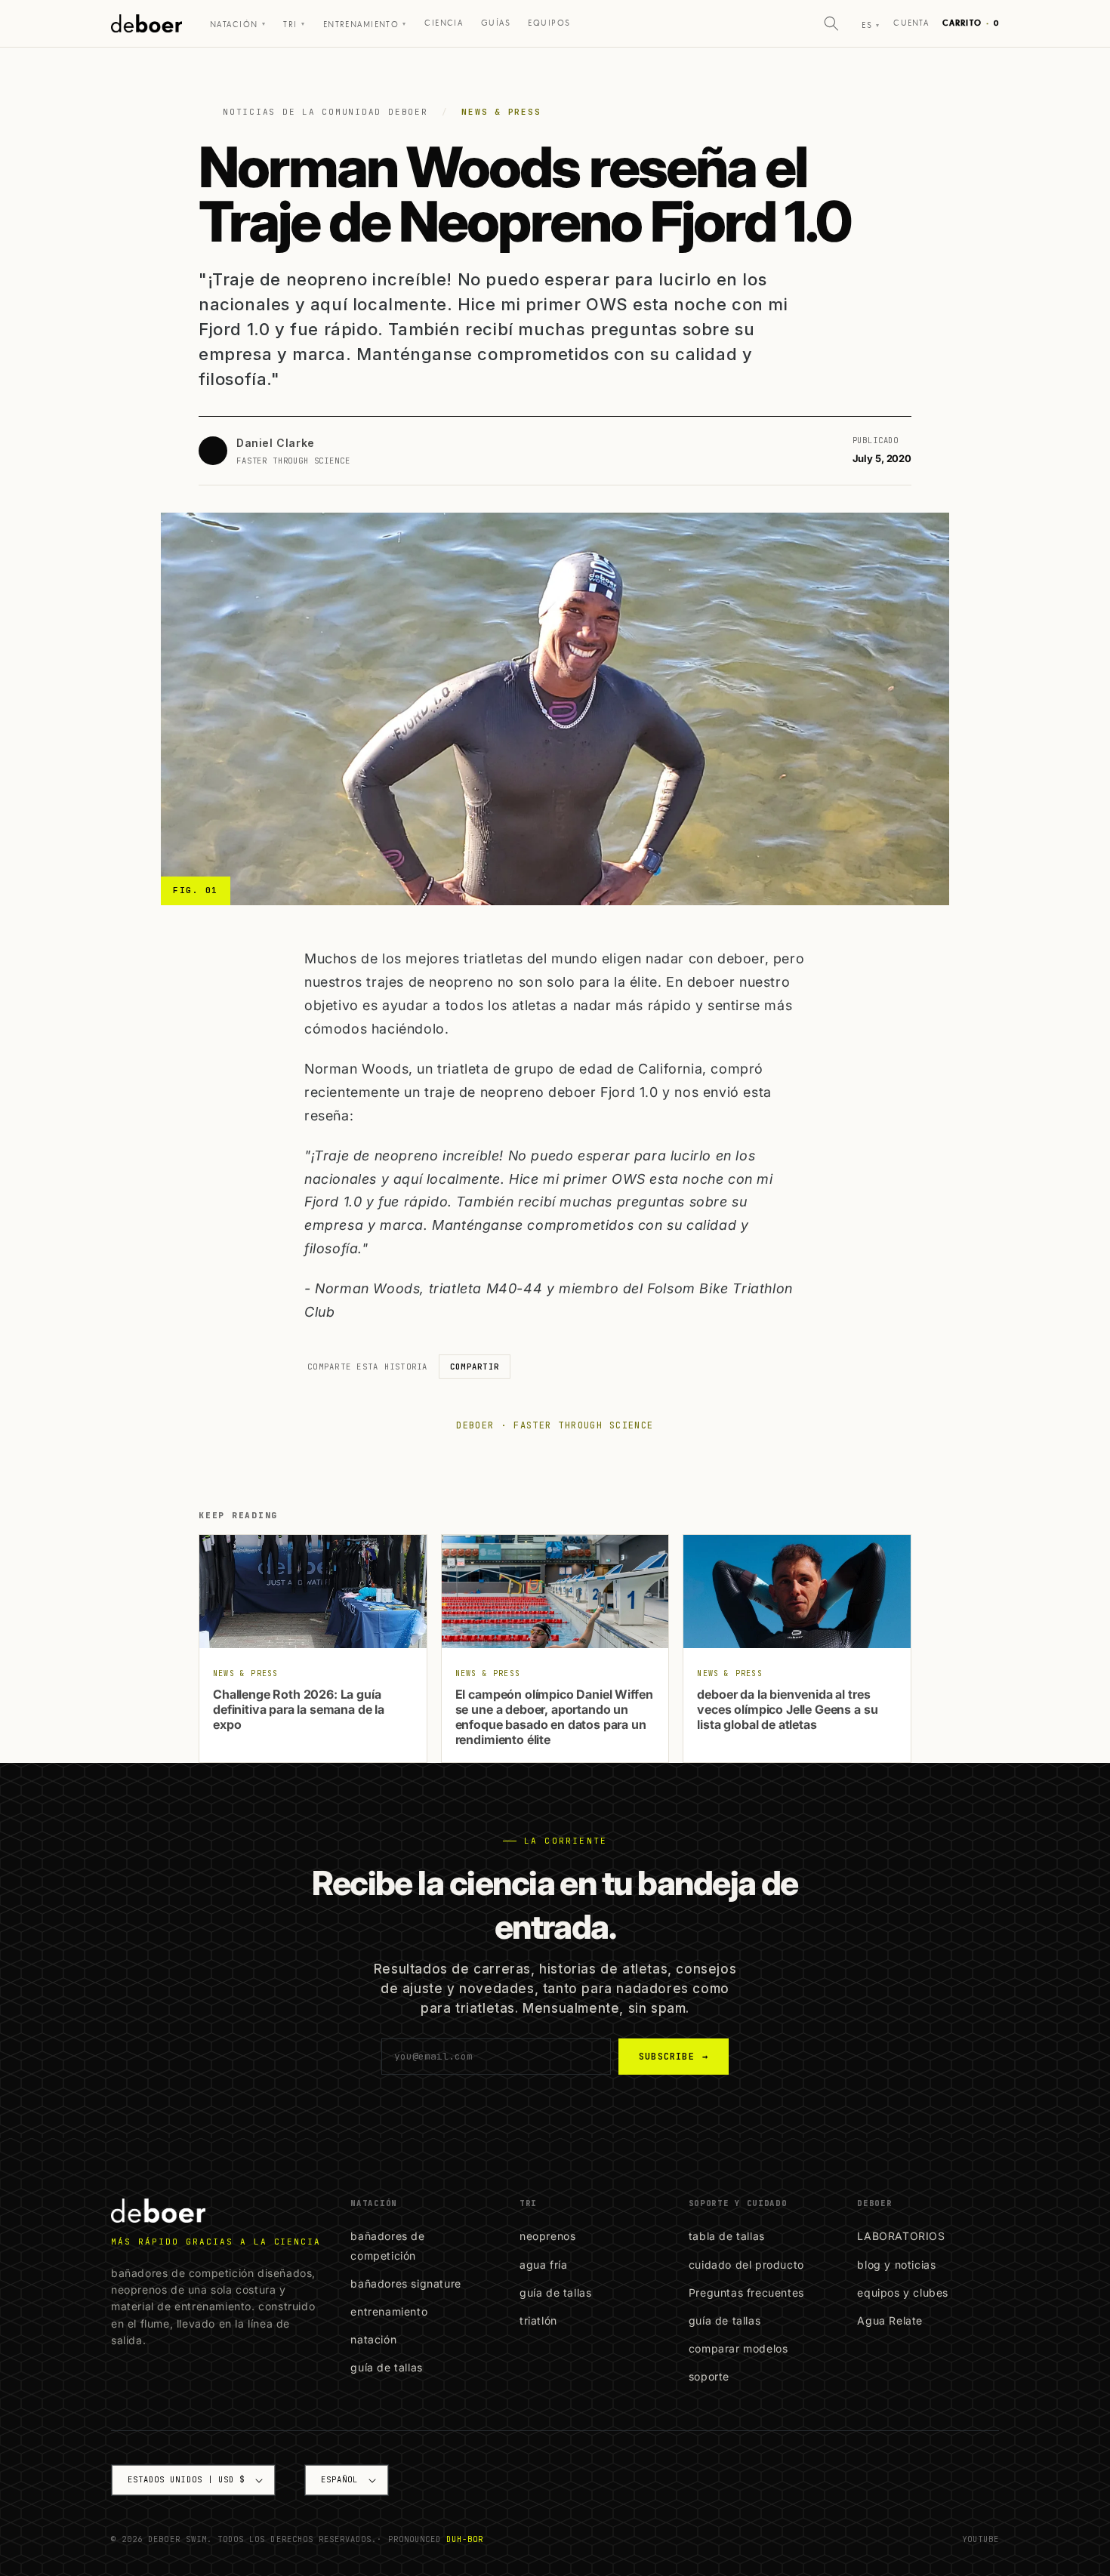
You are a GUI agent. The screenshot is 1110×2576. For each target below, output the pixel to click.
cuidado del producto (746, 2265)
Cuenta (911, 23)
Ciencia (444, 23)
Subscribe (674, 2057)
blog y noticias (896, 2265)
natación (373, 2339)
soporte (709, 2376)
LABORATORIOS (901, 2236)
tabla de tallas (727, 2236)
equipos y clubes (903, 2293)
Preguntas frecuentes (746, 2293)
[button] (831, 23)
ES (871, 25)
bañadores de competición (387, 2245)
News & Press (501, 112)
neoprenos (547, 2236)
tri (294, 25)
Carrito (971, 23)
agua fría (543, 2265)
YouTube (980, 2539)
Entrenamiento (365, 25)
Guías (496, 23)
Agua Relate (890, 2320)
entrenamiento (389, 2311)
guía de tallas (386, 2367)
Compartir (475, 1367)
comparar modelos (738, 2348)
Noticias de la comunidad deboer (325, 112)
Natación (238, 25)
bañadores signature (405, 2283)
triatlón (538, 2320)
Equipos (549, 23)
